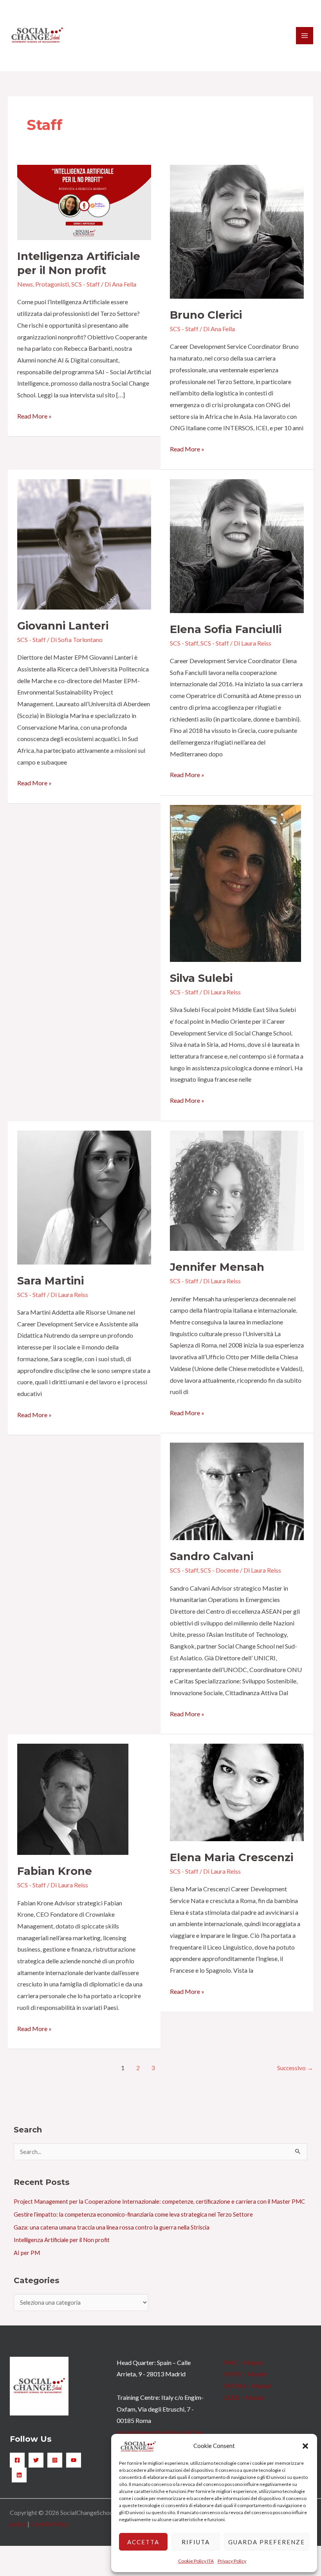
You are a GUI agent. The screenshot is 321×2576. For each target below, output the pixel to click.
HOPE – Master (245, 2374)
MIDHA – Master (248, 2386)
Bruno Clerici (206, 315)
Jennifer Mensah (217, 1267)
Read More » (34, 415)
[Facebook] (17, 2460)
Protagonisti (52, 284)
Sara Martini (50, 1281)
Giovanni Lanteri (63, 626)
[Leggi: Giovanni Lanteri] (84, 543)
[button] (305, 2446)
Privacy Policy (232, 2561)
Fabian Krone (55, 1871)
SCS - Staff (86, 284)
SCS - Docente (220, 1570)
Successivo (295, 2068)
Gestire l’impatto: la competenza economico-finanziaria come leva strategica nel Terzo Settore (133, 2214)
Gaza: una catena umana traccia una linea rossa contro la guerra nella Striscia (112, 2227)
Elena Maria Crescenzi (232, 1857)
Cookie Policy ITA (196, 2561)
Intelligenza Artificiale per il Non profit (62, 2240)
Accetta (143, 2542)
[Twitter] (36, 2460)
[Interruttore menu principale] (305, 36)
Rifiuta (196, 2542)
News (25, 284)
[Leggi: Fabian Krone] (73, 1798)
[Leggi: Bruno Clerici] (237, 231)
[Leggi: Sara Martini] (84, 1197)
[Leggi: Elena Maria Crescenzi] (237, 1792)
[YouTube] (74, 2460)
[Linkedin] (19, 2475)
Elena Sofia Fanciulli (226, 629)
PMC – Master (244, 2362)
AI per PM (27, 2253)
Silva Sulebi (201, 978)
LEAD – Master (244, 2397)
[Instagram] (55, 2460)
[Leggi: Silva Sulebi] (235, 882)
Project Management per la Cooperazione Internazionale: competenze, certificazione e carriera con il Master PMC (159, 2202)
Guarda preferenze (267, 2542)
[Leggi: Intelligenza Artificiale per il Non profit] (84, 201)
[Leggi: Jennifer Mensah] (237, 1190)
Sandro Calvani (212, 1556)
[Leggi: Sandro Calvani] (237, 1491)
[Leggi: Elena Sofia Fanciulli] (237, 545)
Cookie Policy (49, 2524)
